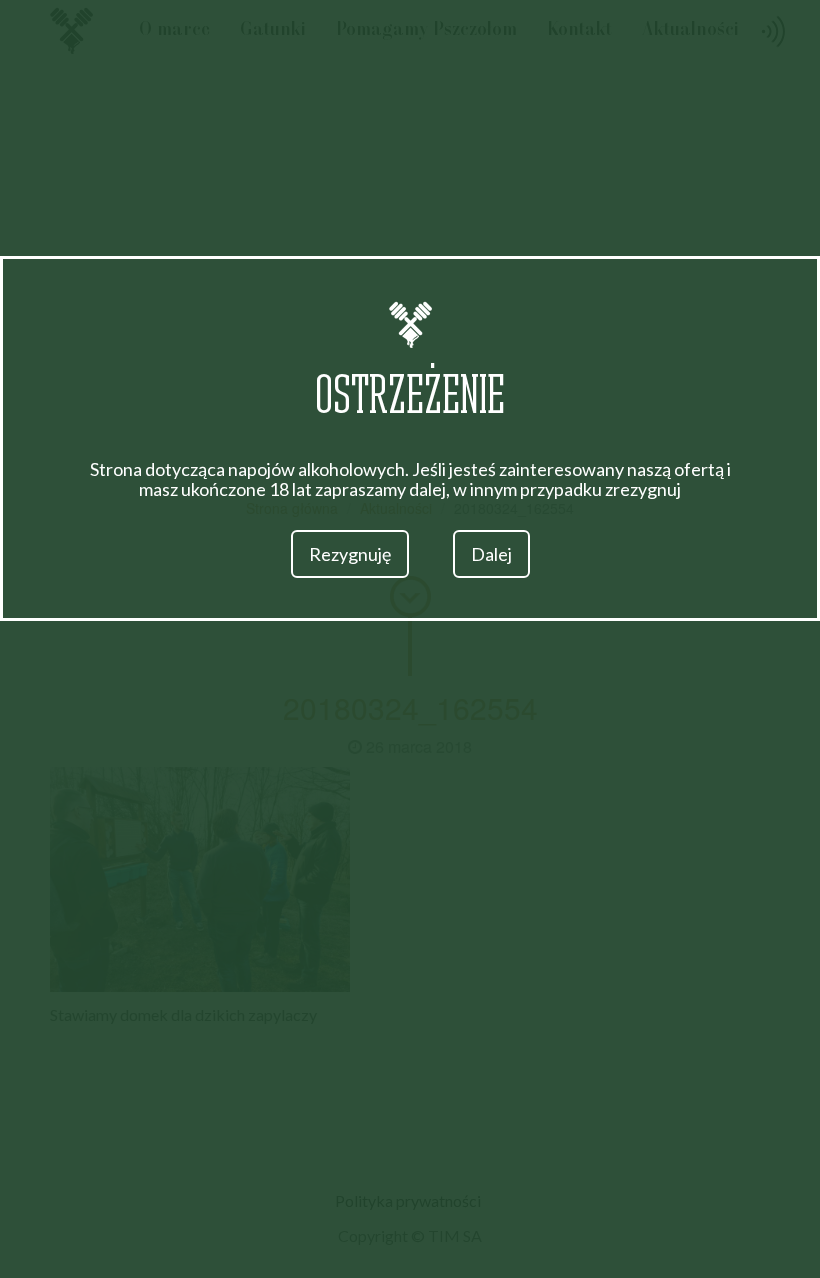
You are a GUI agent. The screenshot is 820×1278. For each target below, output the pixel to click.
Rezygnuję (350, 554)
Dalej (491, 554)
